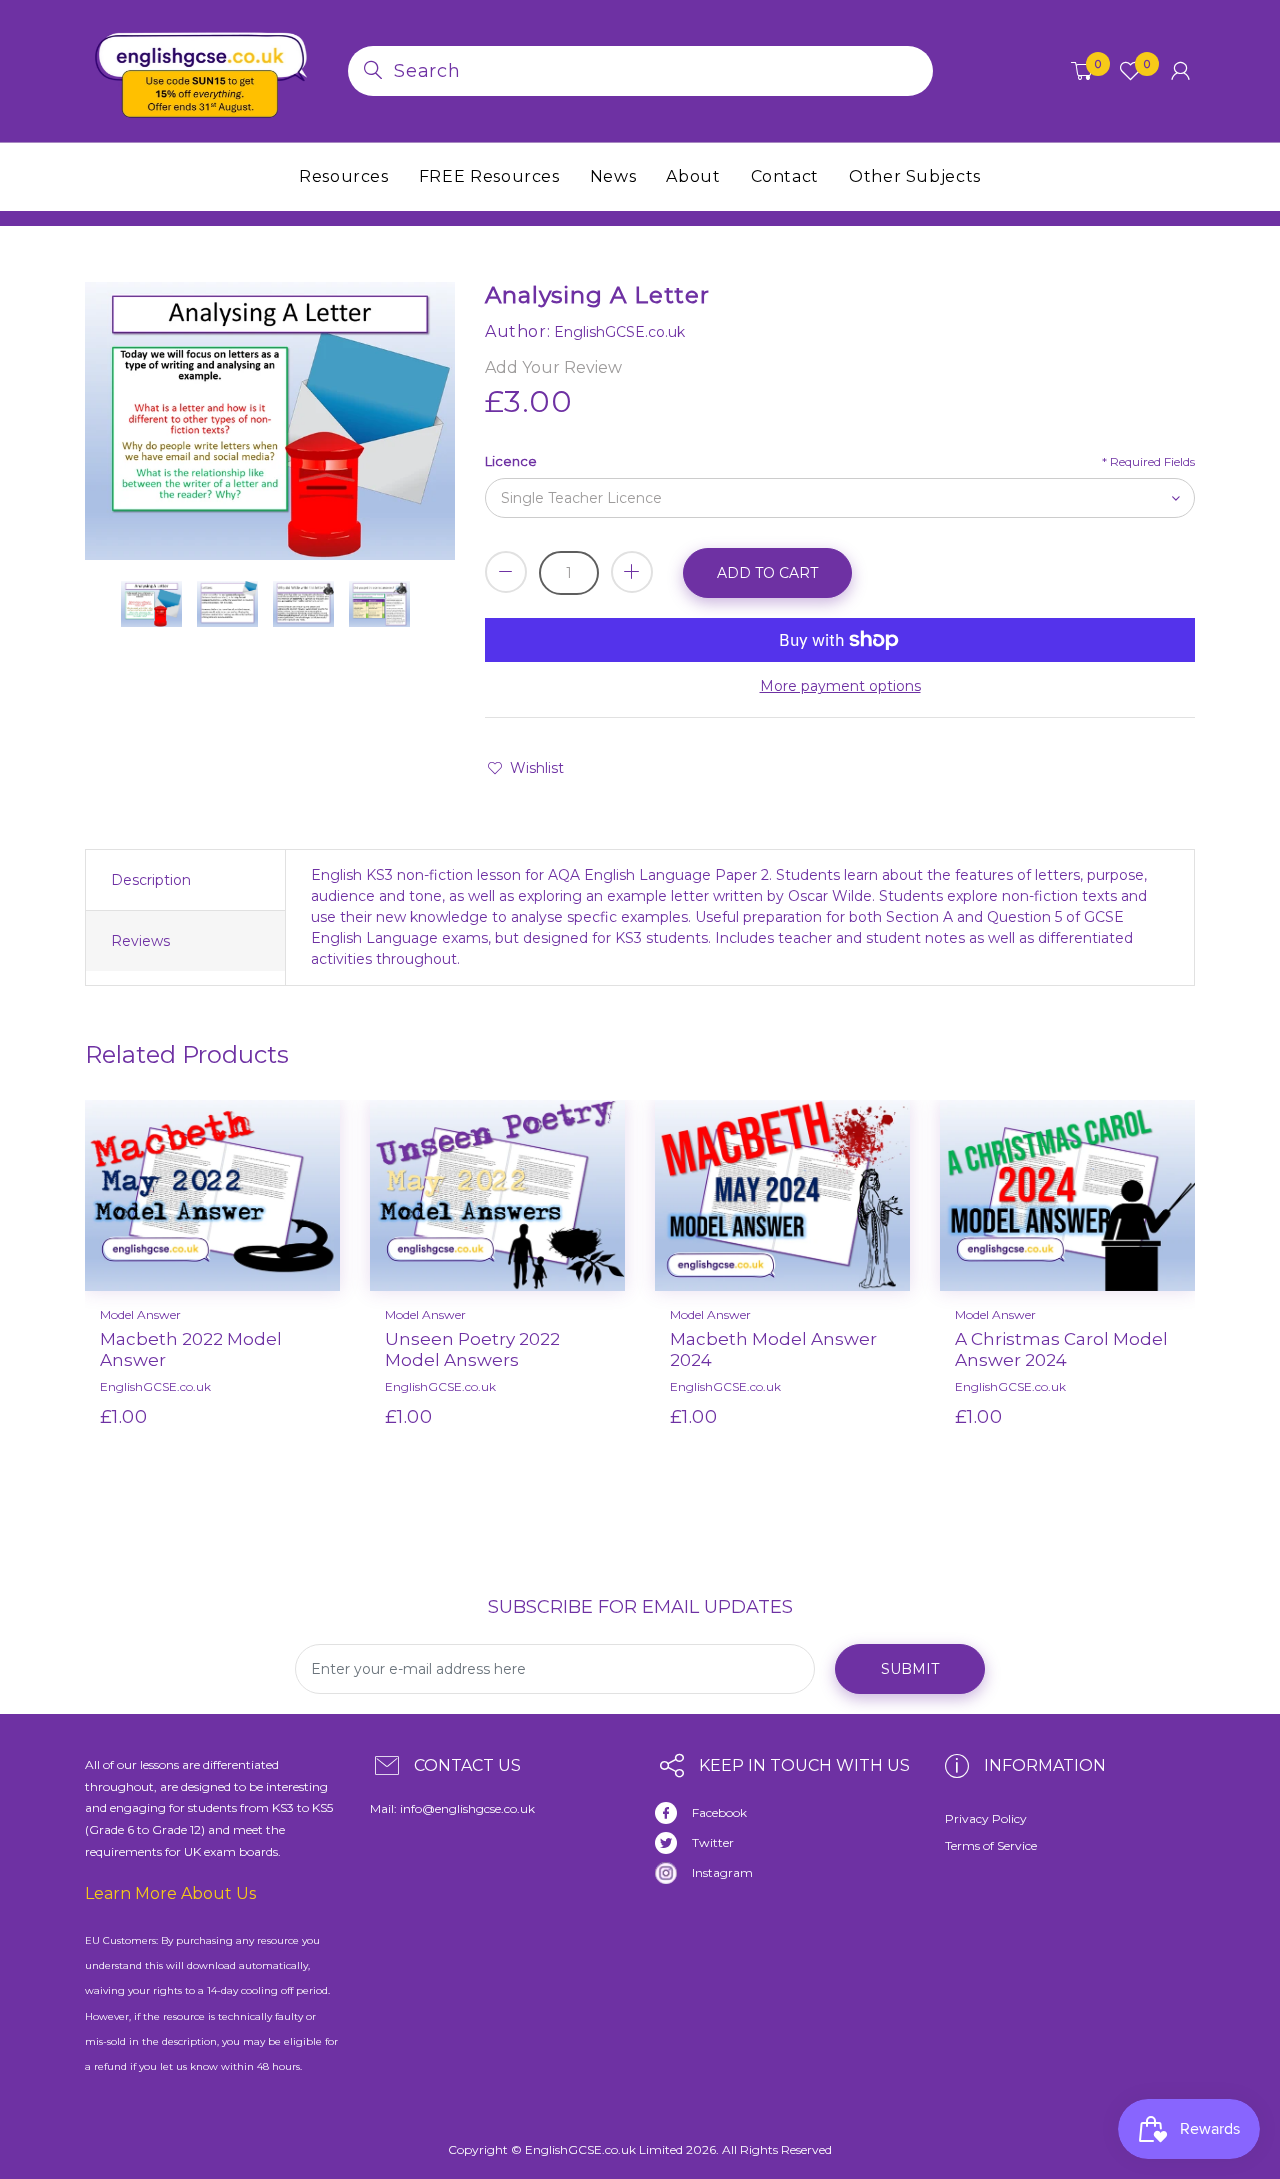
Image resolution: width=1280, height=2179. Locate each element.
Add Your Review (553, 367)
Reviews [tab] (140, 941)
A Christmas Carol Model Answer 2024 (1061, 1349)
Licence (511, 461)
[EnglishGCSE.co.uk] (201, 70)
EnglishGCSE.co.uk (155, 1386)
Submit (910, 1669)
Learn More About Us (170, 1893)
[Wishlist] (268, 1449)
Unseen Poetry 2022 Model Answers (472, 1349)
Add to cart (767, 573)
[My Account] (1180, 71)
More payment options (840, 686)
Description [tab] (151, 880)
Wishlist (537, 768)
